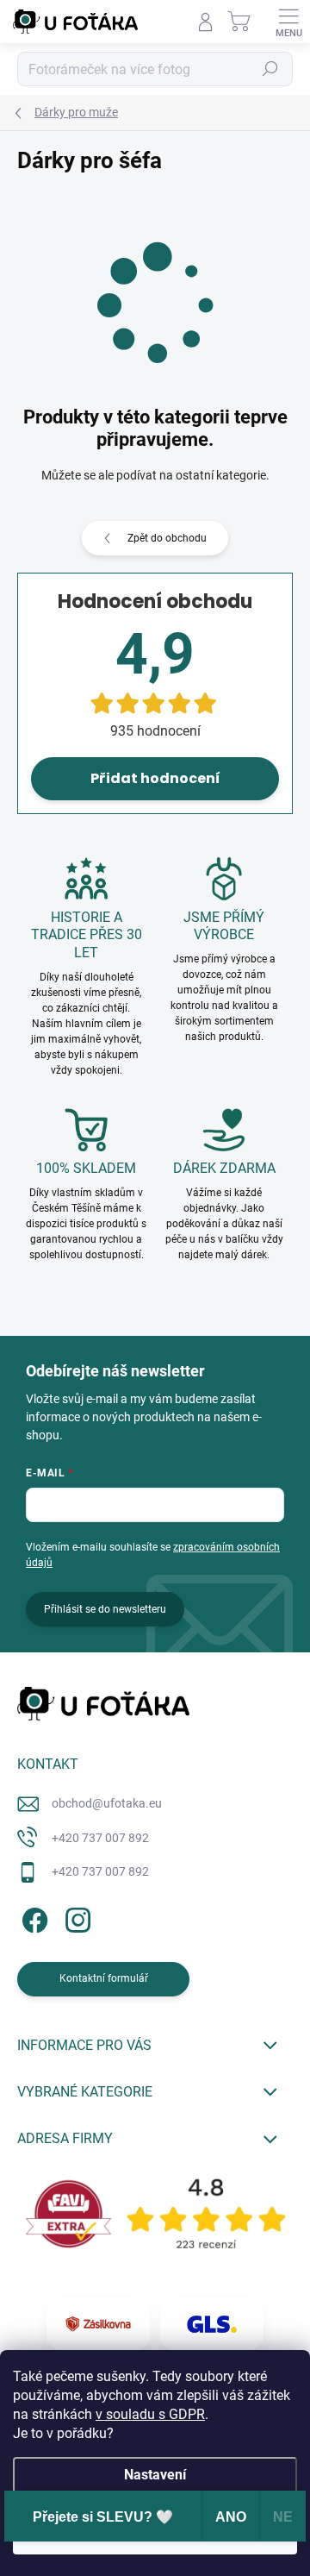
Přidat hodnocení (155, 778)
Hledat (270, 69)
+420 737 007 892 (100, 1838)
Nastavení (155, 2475)
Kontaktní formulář (104, 1978)
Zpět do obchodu (167, 538)
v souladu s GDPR (150, 2414)
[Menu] (288, 22)
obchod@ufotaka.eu (107, 1803)
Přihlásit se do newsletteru (105, 1609)
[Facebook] (32, 1918)
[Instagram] (75, 1918)
